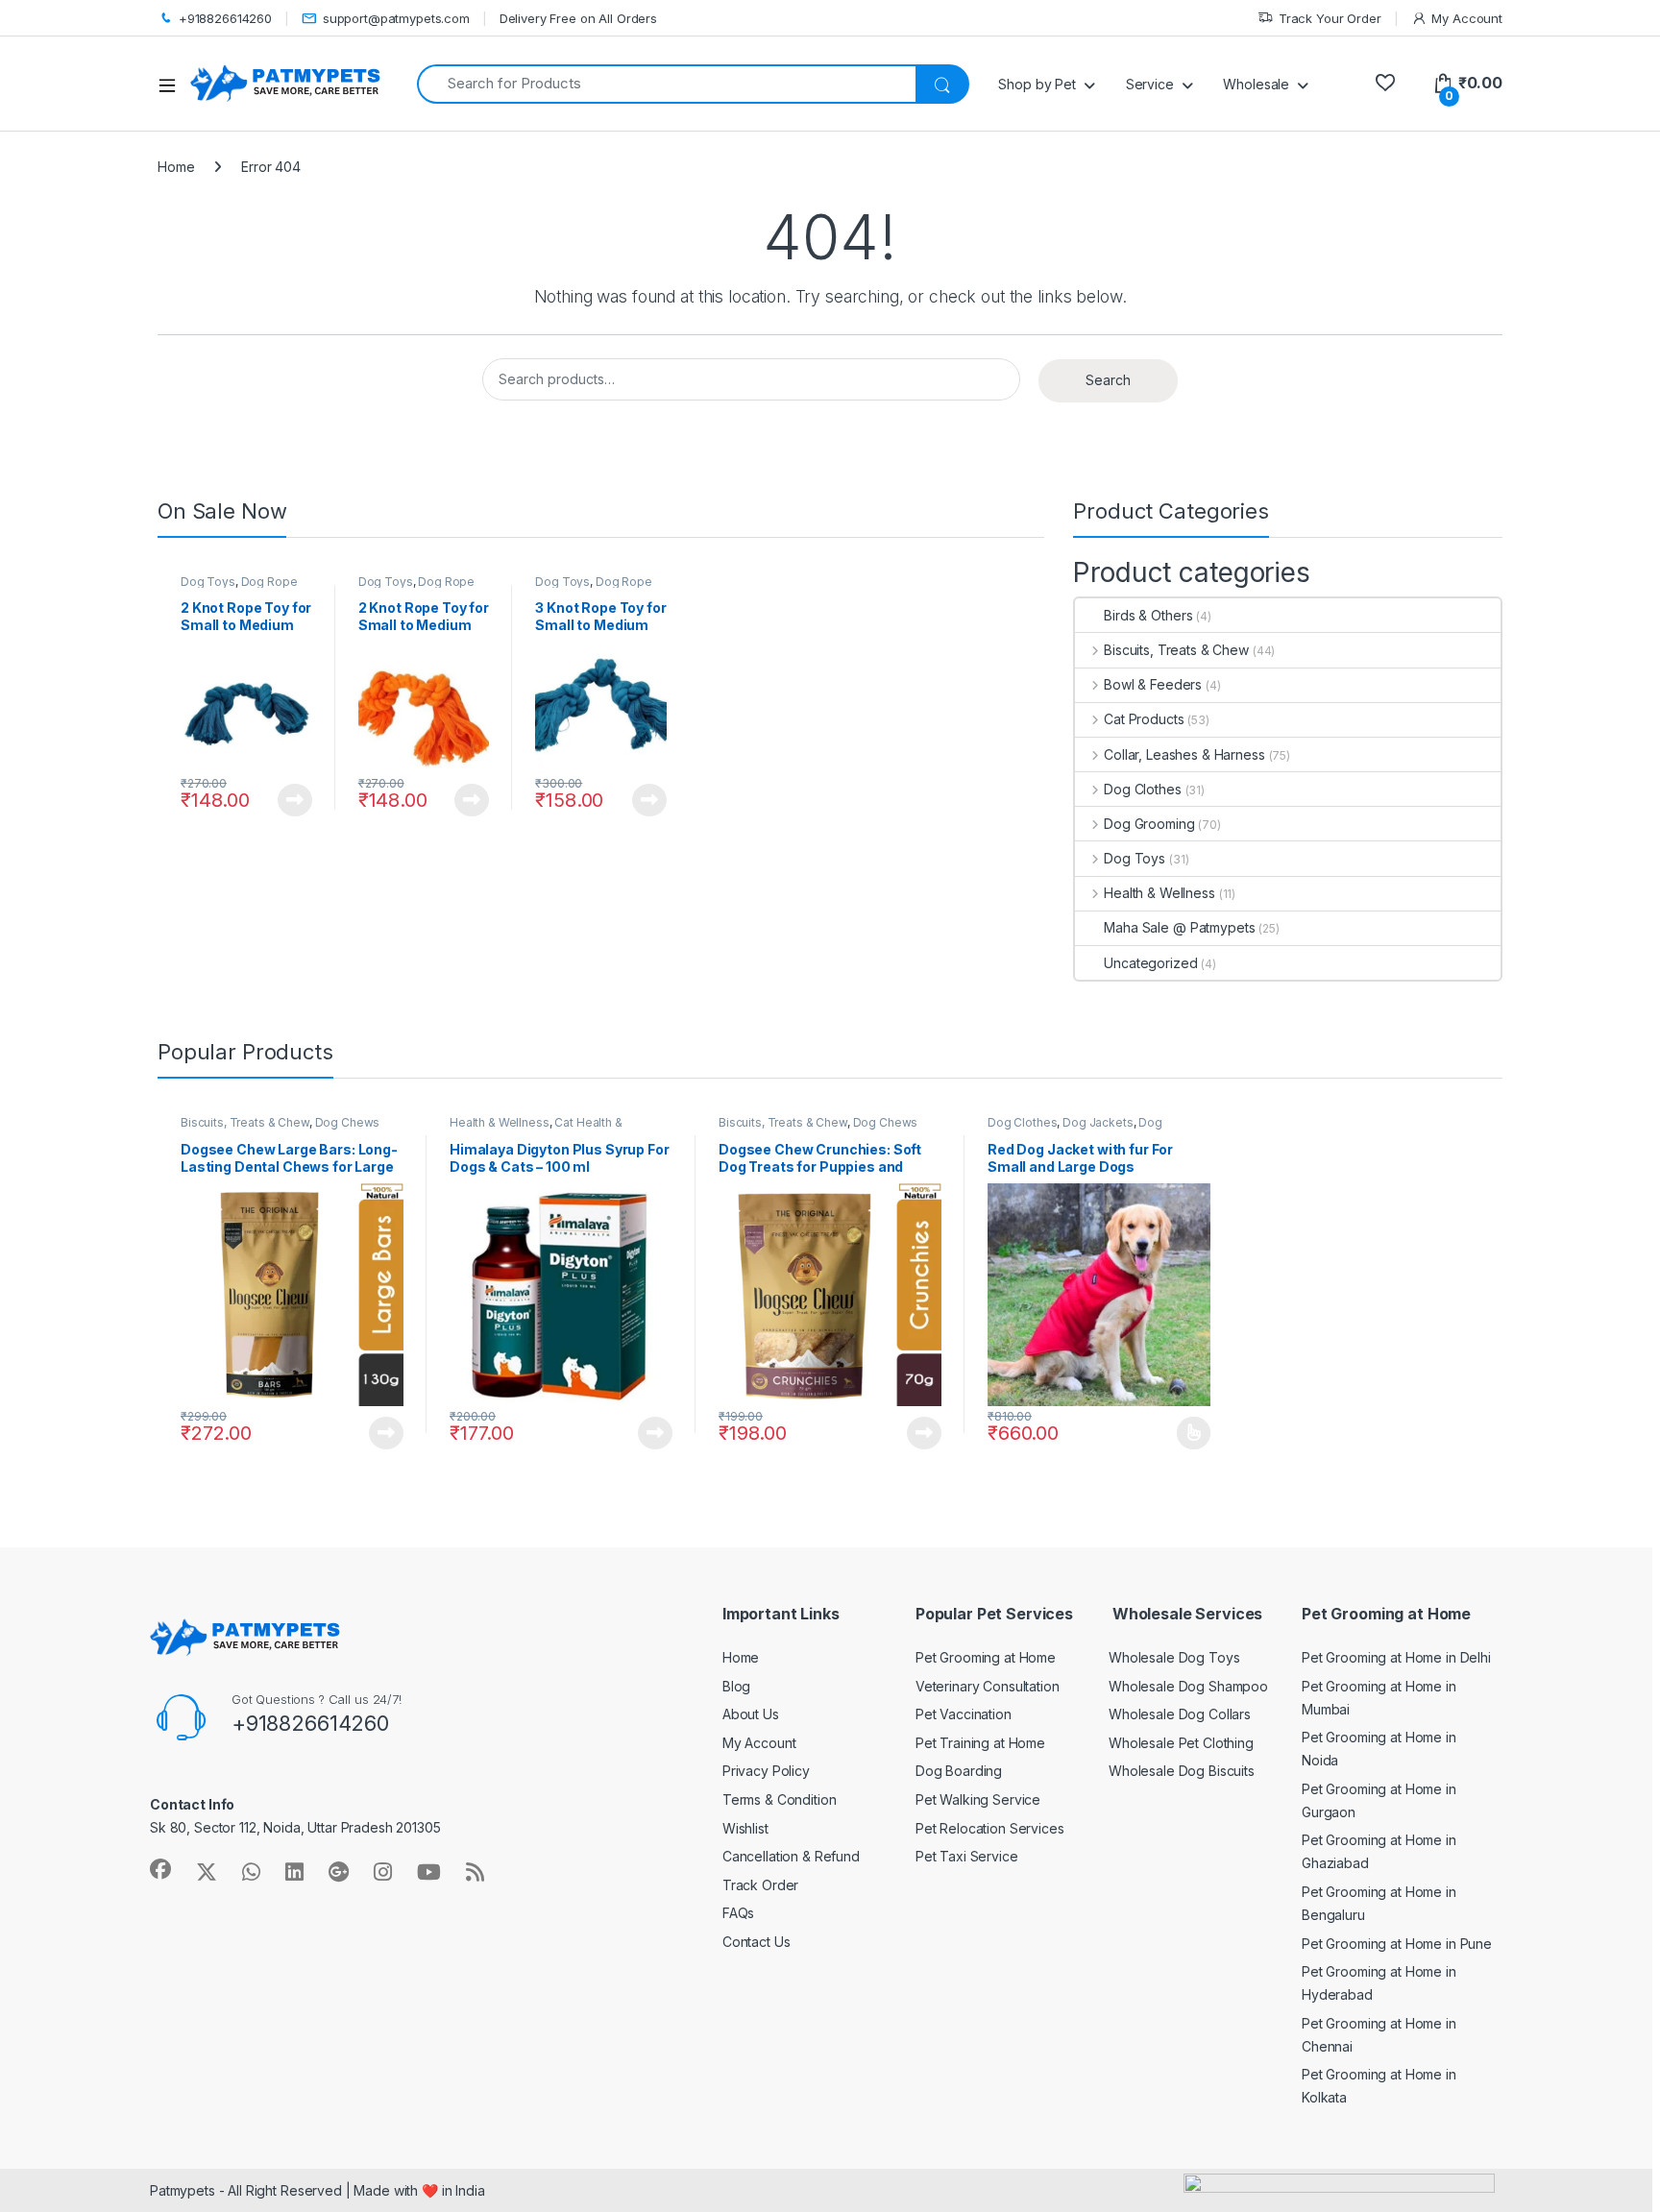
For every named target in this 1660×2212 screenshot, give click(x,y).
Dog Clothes (1142, 789)
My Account (1467, 18)
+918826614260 (225, 18)
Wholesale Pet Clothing (1181, 1743)
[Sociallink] (160, 1869)
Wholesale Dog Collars (1180, 1714)
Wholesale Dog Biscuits (1182, 1771)
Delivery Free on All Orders (578, 18)
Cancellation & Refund (791, 1856)
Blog (736, 1686)
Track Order (760, 1885)
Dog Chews (348, 1122)
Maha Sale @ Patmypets (1179, 927)
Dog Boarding (959, 1771)
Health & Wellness (1159, 893)
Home (176, 167)
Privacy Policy (766, 1771)
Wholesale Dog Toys (1174, 1657)
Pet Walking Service (978, 1799)
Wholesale (1256, 84)
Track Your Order (1330, 18)
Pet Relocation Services (990, 1828)
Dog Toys (208, 582)
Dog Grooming (1149, 824)
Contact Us (757, 1942)
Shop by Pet (1037, 84)
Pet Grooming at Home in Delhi (1396, 1657)
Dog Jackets (1098, 1122)
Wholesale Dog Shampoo (1188, 1686)
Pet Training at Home (980, 1743)
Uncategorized (1150, 963)
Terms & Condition (780, 1799)
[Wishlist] (1385, 83)
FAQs (738, 1913)
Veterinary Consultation (988, 1686)
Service (1150, 84)
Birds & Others (1148, 615)
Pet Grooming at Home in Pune (1397, 1944)
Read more (295, 800)
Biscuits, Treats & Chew (1176, 650)
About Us (751, 1714)
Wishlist (745, 1828)
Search (1108, 380)
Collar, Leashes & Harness (1184, 754)
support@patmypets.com (396, 18)
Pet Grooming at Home (986, 1657)
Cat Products (1144, 719)
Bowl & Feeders (1153, 684)
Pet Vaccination (964, 1714)
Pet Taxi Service (967, 1856)
